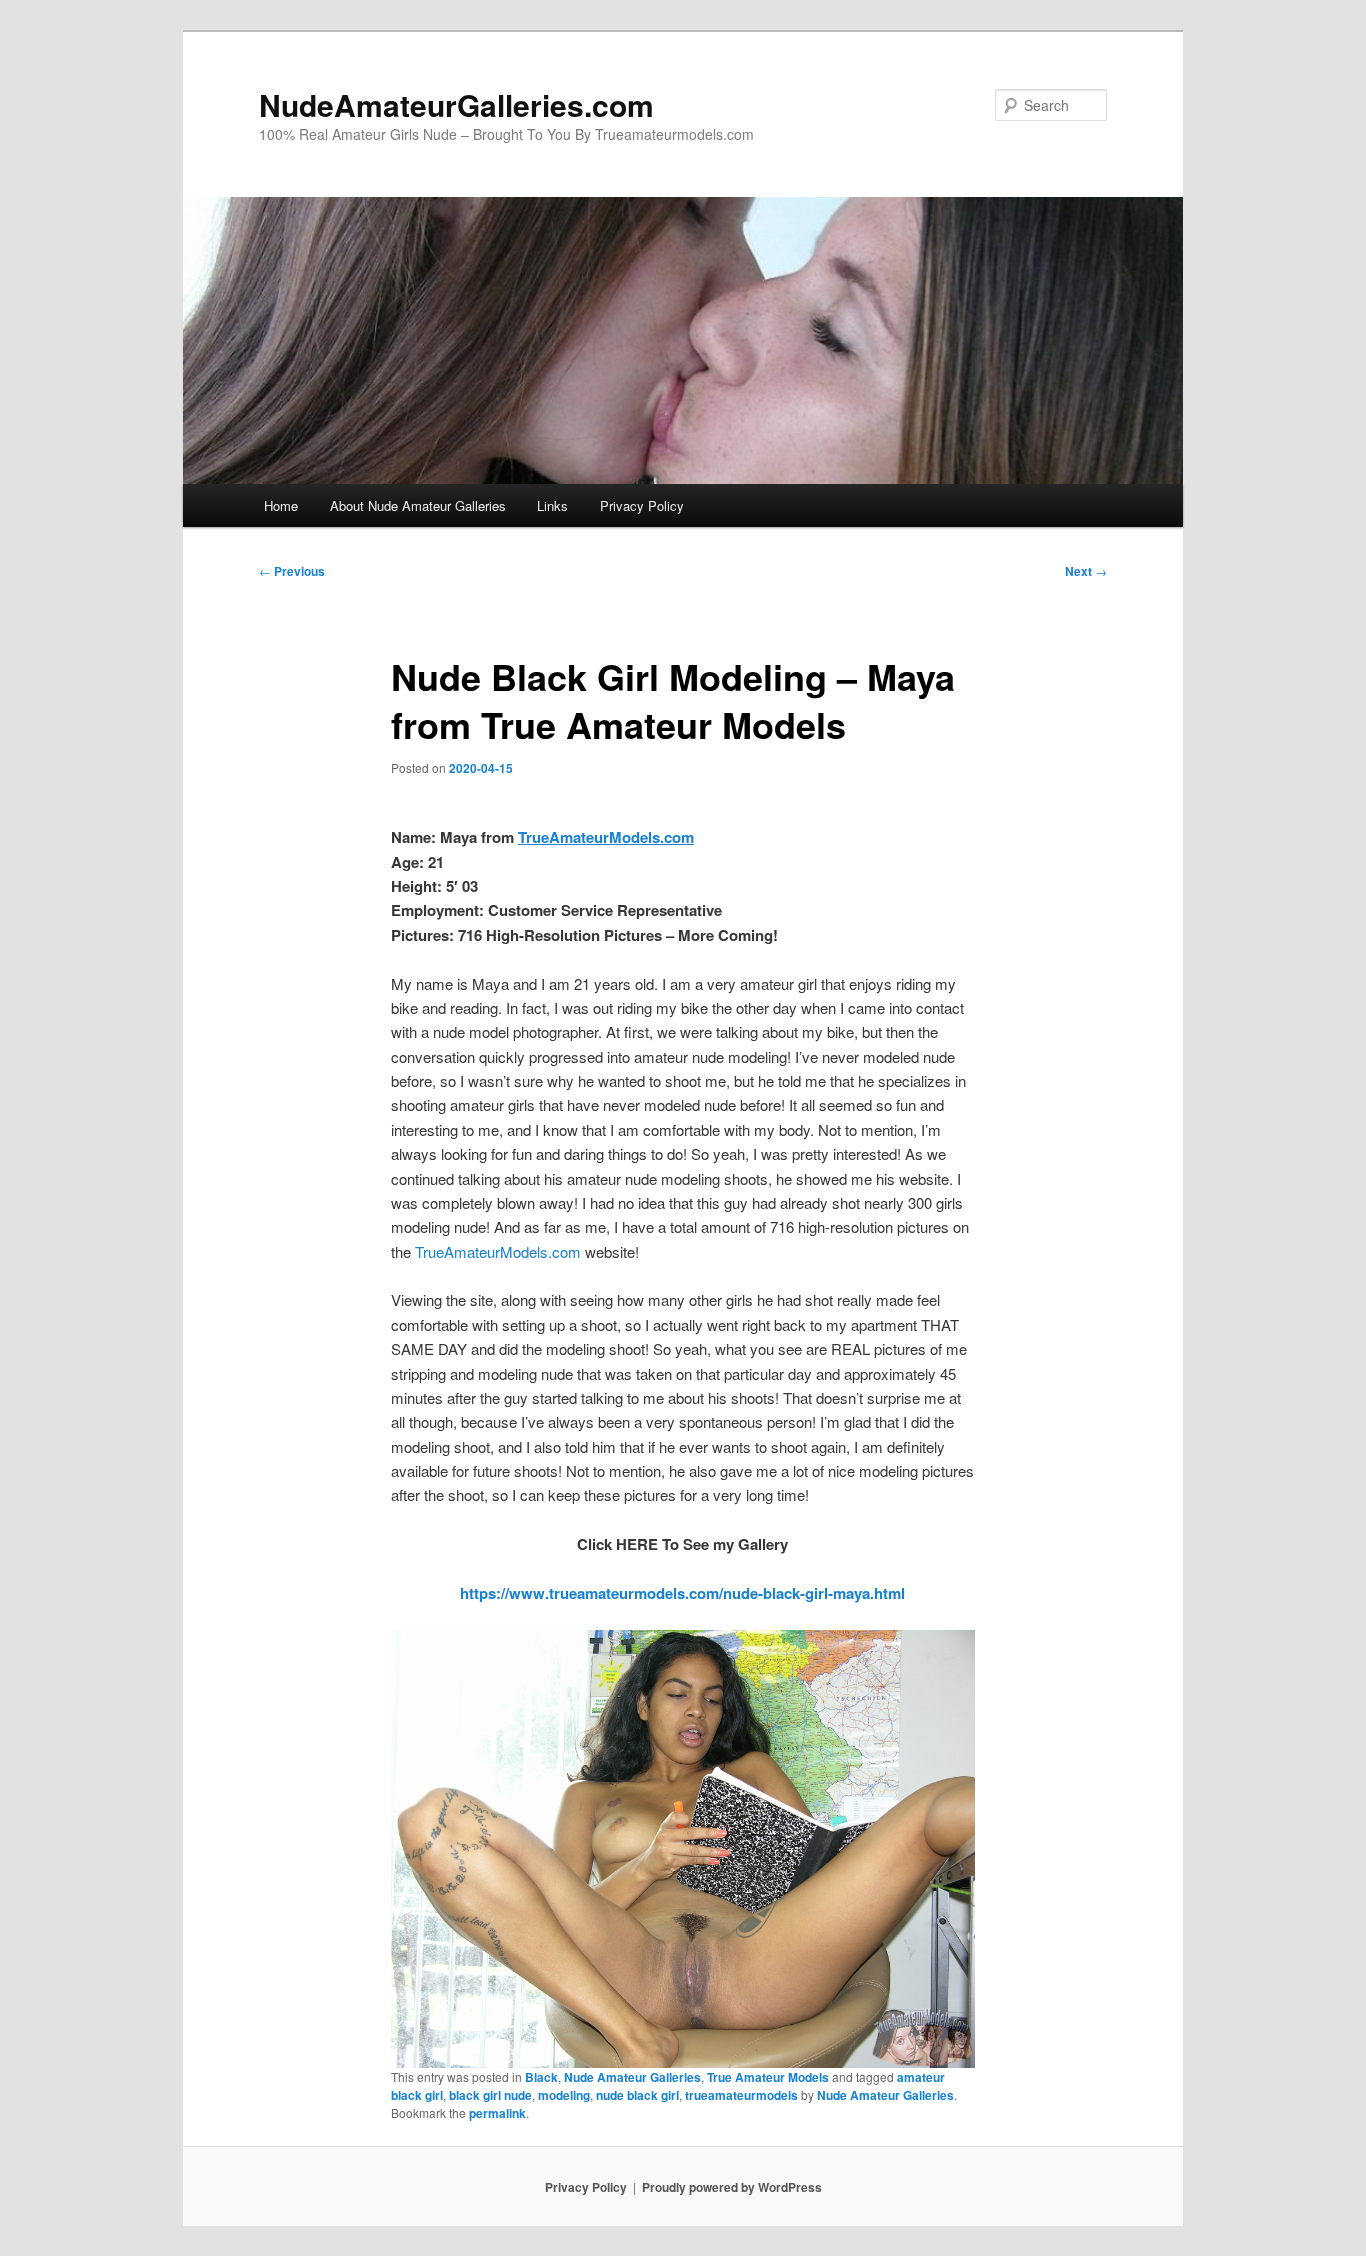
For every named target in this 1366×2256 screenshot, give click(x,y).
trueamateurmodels (741, 2095)
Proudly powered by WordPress (732, 2187)
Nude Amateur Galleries (632, 2077)
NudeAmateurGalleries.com (456, 104)
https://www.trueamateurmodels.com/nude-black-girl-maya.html (682, 1593)
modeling (564, 2095)
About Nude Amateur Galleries (418, 505)
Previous (292, 571)
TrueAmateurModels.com (498, 1251)
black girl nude (490, 2095)
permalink (497, 2113)
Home (281, 505)
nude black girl (637, 2095)
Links (552, 505)
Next (1086, 571)
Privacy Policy (642, 505)
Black (541, 2077)
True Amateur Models (768, 2077)
